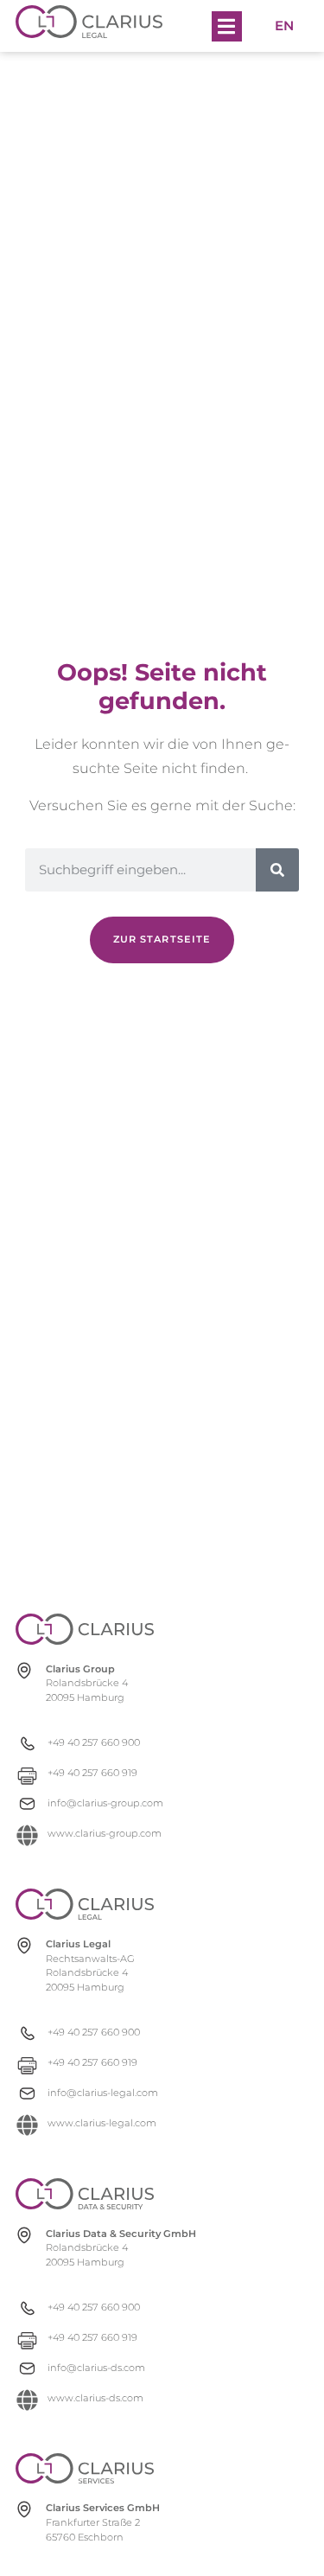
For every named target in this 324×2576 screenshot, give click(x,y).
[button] (227, 26)
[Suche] (277, 870)
